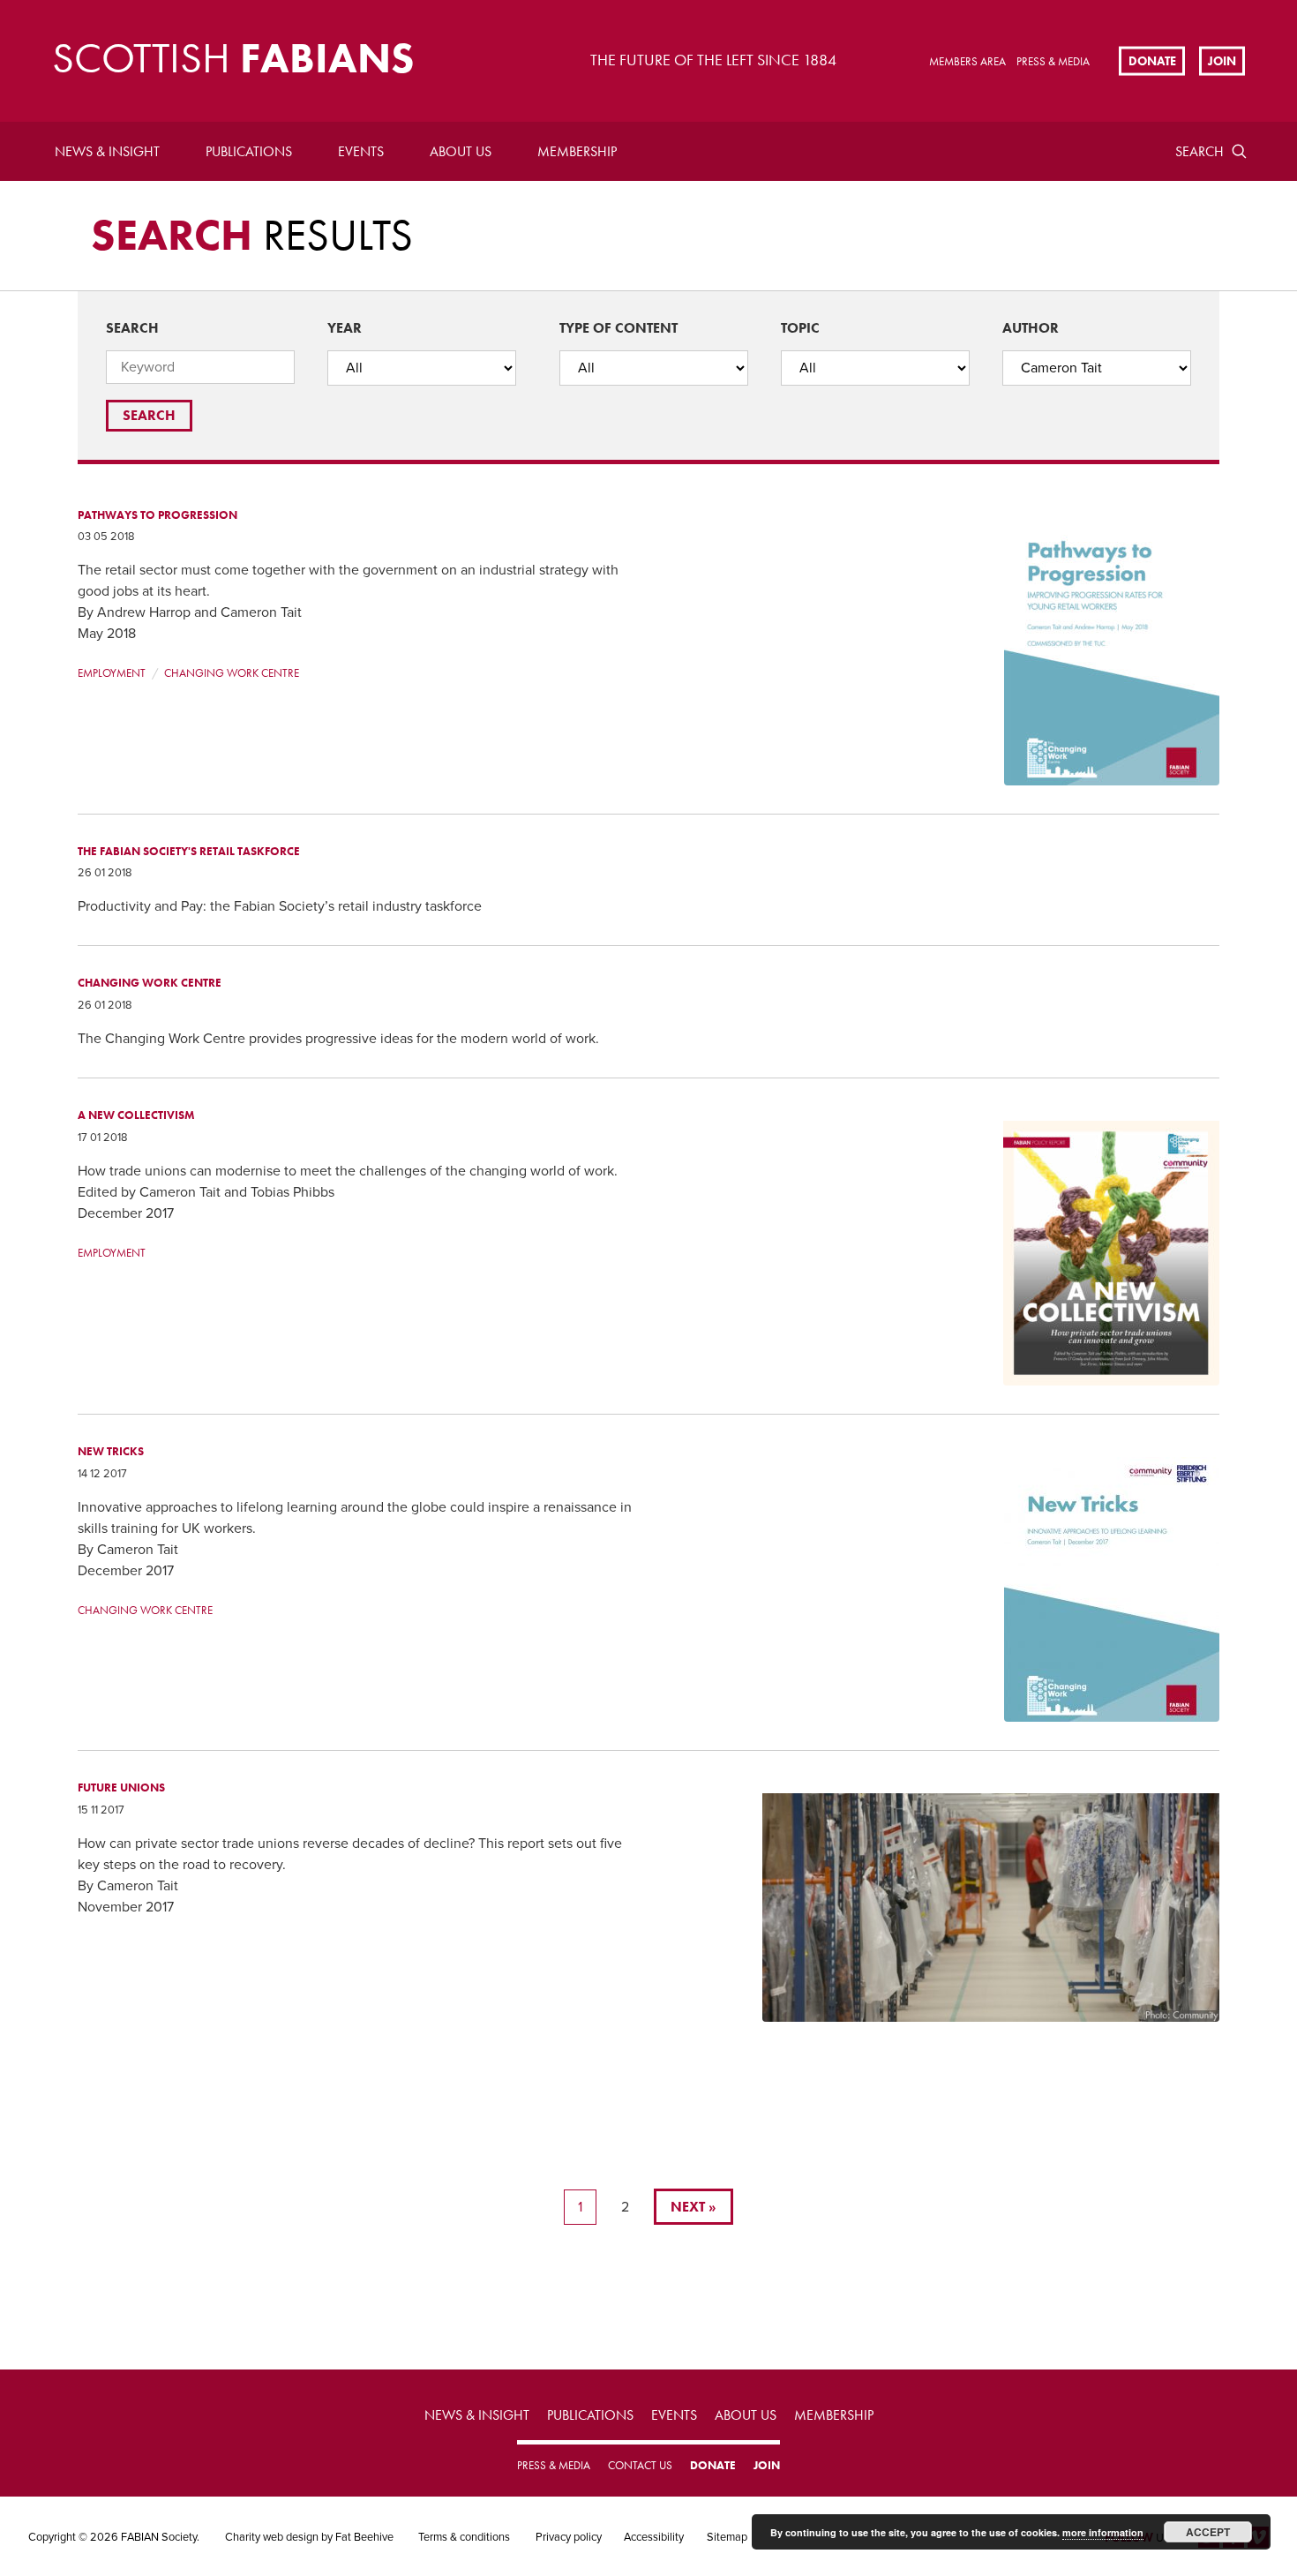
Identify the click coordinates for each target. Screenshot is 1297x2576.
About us (461, 151)
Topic (800, 328)
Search (1200, 151)
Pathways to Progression (157, 515)
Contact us (640, 2465)
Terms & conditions (464, 2537)
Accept (1208, 2532)
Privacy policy (569, 2537)
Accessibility (654, 2537)
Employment (112, 673)
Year (345, 328)
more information (1103, 2532)
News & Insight (107, 151)
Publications (249, 151)
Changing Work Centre (232, 673)
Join (1222, 60)
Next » (693, 2207)
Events (361, 151)
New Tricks (111, 1451)
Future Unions (121, 1787)
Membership (577, 151)
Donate (1152, 60)
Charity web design (272, 2537)
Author (1031, 328)
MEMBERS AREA (967, 61)
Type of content (619, 328)
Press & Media (1053, 61)
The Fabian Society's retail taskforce (189, 851)
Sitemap (727, 2537)
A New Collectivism (136, 1115)
